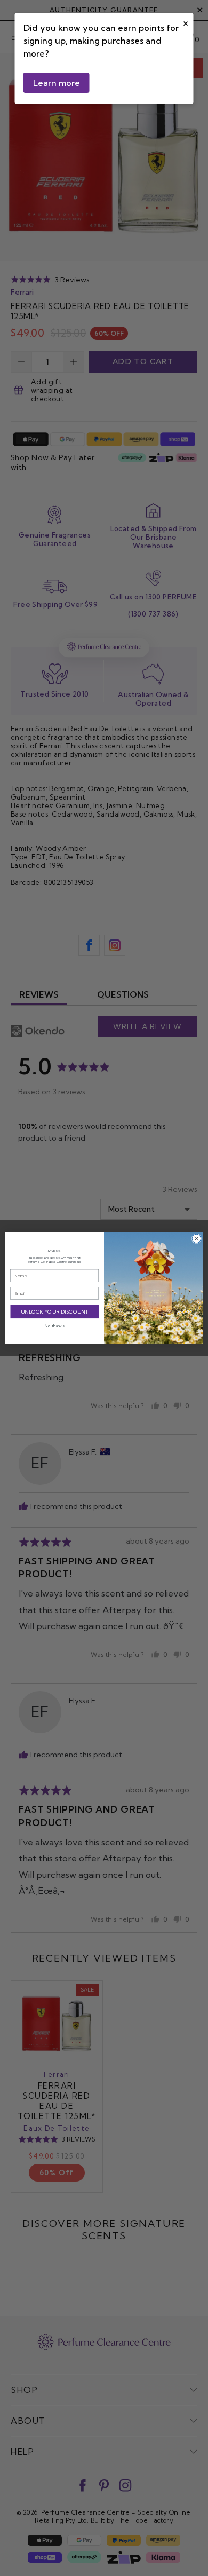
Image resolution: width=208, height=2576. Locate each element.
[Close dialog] (197, 1239)
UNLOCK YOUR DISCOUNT (55, 1311)
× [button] (186, 22)
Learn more (57, 83)
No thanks (54, 1326)
